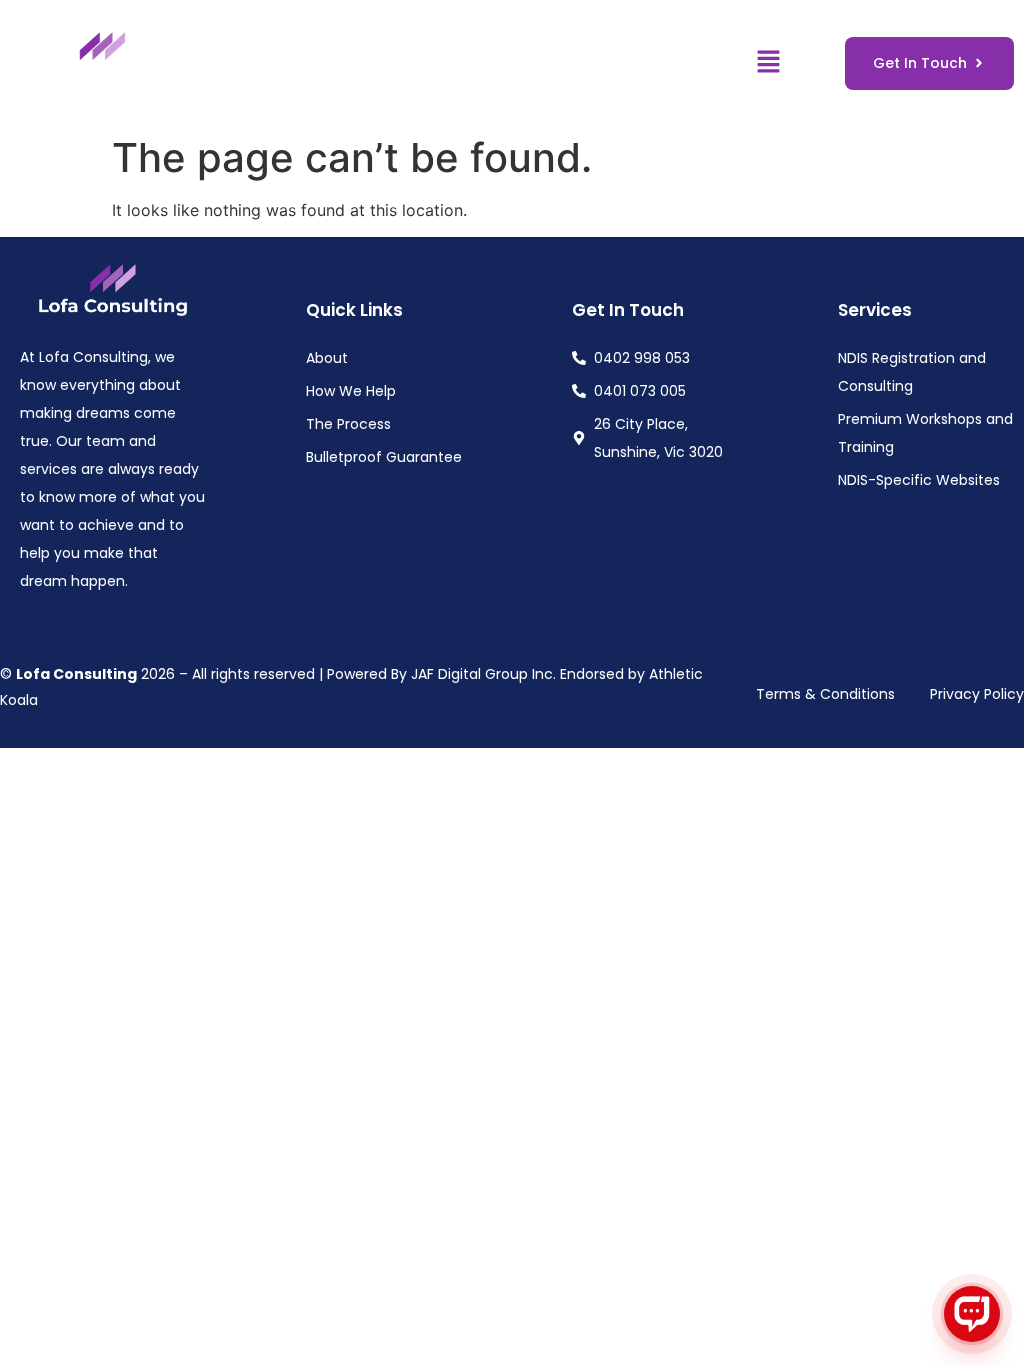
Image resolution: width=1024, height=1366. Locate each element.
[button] (768, 62)
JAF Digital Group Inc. (483, 674)
